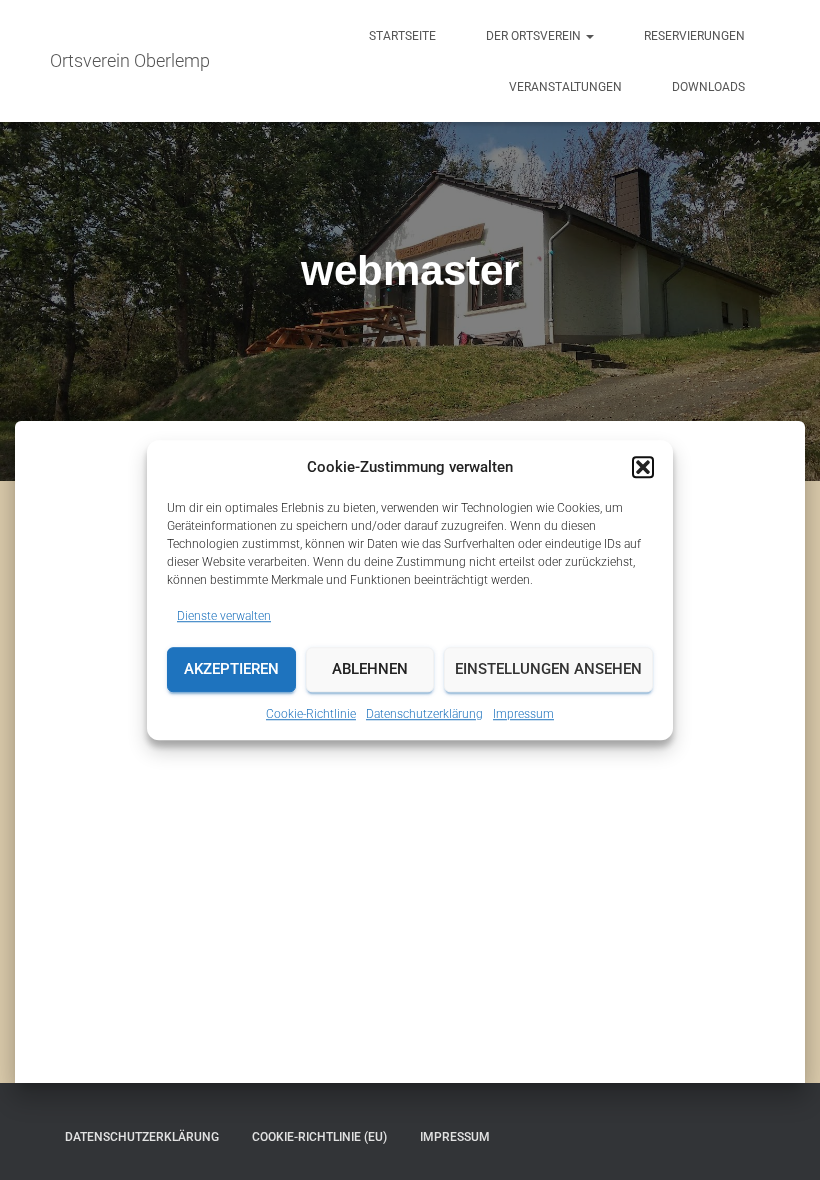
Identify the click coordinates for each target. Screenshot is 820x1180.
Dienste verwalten (224, 616)
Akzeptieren (231, 670)
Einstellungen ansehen (548, 670)
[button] (643, 467)
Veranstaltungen (565, 87)
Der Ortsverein (535, 36)
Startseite (402, 36)
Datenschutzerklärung (424, 714)
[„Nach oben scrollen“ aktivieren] (780, 1140)
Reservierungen (694, 36)
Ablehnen (370, 670)
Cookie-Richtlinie (311, 714)
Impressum (523, 714)
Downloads (708, 87)
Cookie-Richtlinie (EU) (319, 1137)
